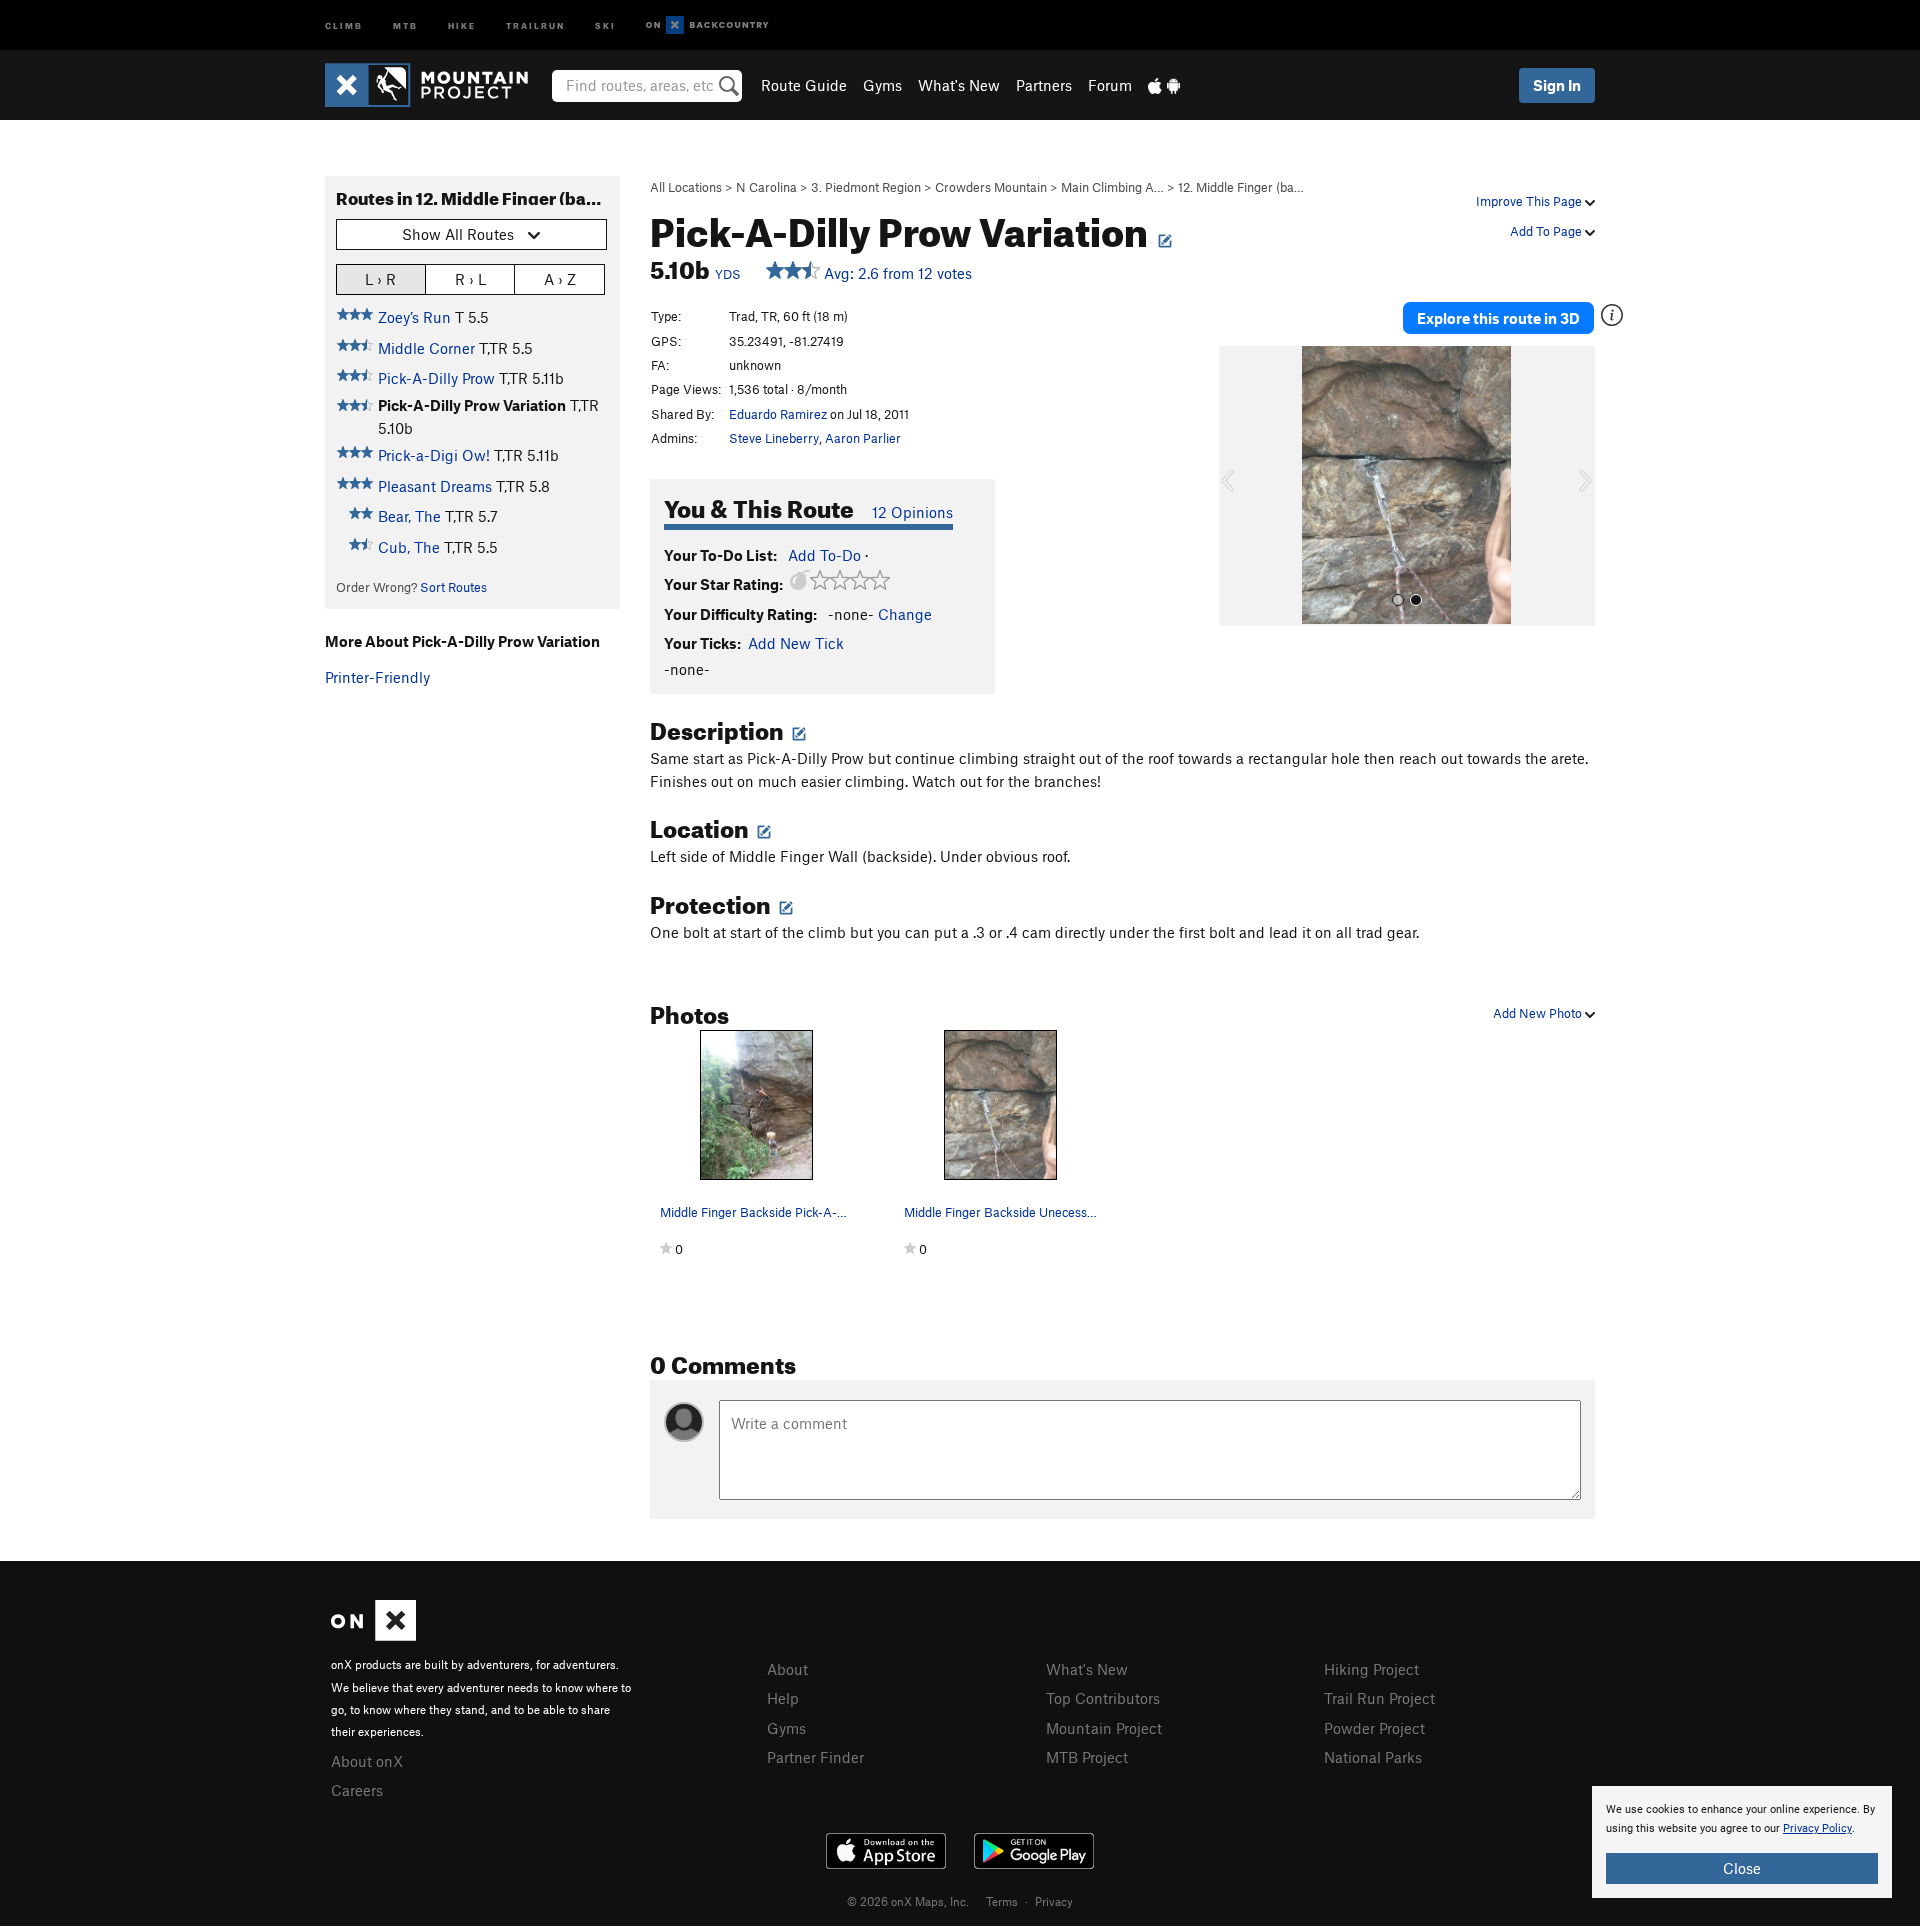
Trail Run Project (1379, 1698)
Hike (462, 24)
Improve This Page (1530, 201)
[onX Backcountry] (707, 25)
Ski (605, 24)
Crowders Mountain (991, 187)
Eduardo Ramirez (778, 414)
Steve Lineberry (774, 438)
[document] (1742, 1842)
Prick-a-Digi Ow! (434, 455)
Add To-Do (824, 555)
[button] (1239, 486)
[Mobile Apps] (1164, 85)
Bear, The (409, 516)
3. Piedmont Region (866, 187)
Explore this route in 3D (1498, 318)
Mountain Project (1104, 1728)
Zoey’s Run (414, 317)
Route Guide (804, 85)
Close (1742, 1868)
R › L (470, 279)
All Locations (686, 187)
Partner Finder (815, 1757)
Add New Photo (1539, 1013)
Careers (357, 1790)
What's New (959, 85)
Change (905, 614)
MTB (405, 24)
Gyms (882, 85)
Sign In (1557, 85)
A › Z (560, 279)
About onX (367, 1761)
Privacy (1054, 1901)
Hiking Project (1371, 1669)
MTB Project (1087, 1757)
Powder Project (1374, 1728)
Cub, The (409, 547)
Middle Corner (426, 348)
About (787, 1669)
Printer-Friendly (377, 677)
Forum (1110, 85)
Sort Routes (453, 587)
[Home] (436, 85)
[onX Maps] (373, 1635)
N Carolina (766, 187)
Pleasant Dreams (435, 486)
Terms (1002, 1901)
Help (783, 1698)
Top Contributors (1103, 1698)
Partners (1044, 85)
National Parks (1373, 1757)
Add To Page (1547, 231)
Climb (344, 24)
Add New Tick (796, 643)
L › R (380, 279)
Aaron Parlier (863, 438)
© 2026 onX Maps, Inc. (908, 1901)
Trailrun (535, 24)
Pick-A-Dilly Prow (436, 378)
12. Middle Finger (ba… (1241, 187)
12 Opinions (912, 512)
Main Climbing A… (1112, 187)
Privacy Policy (1817, 1828)
